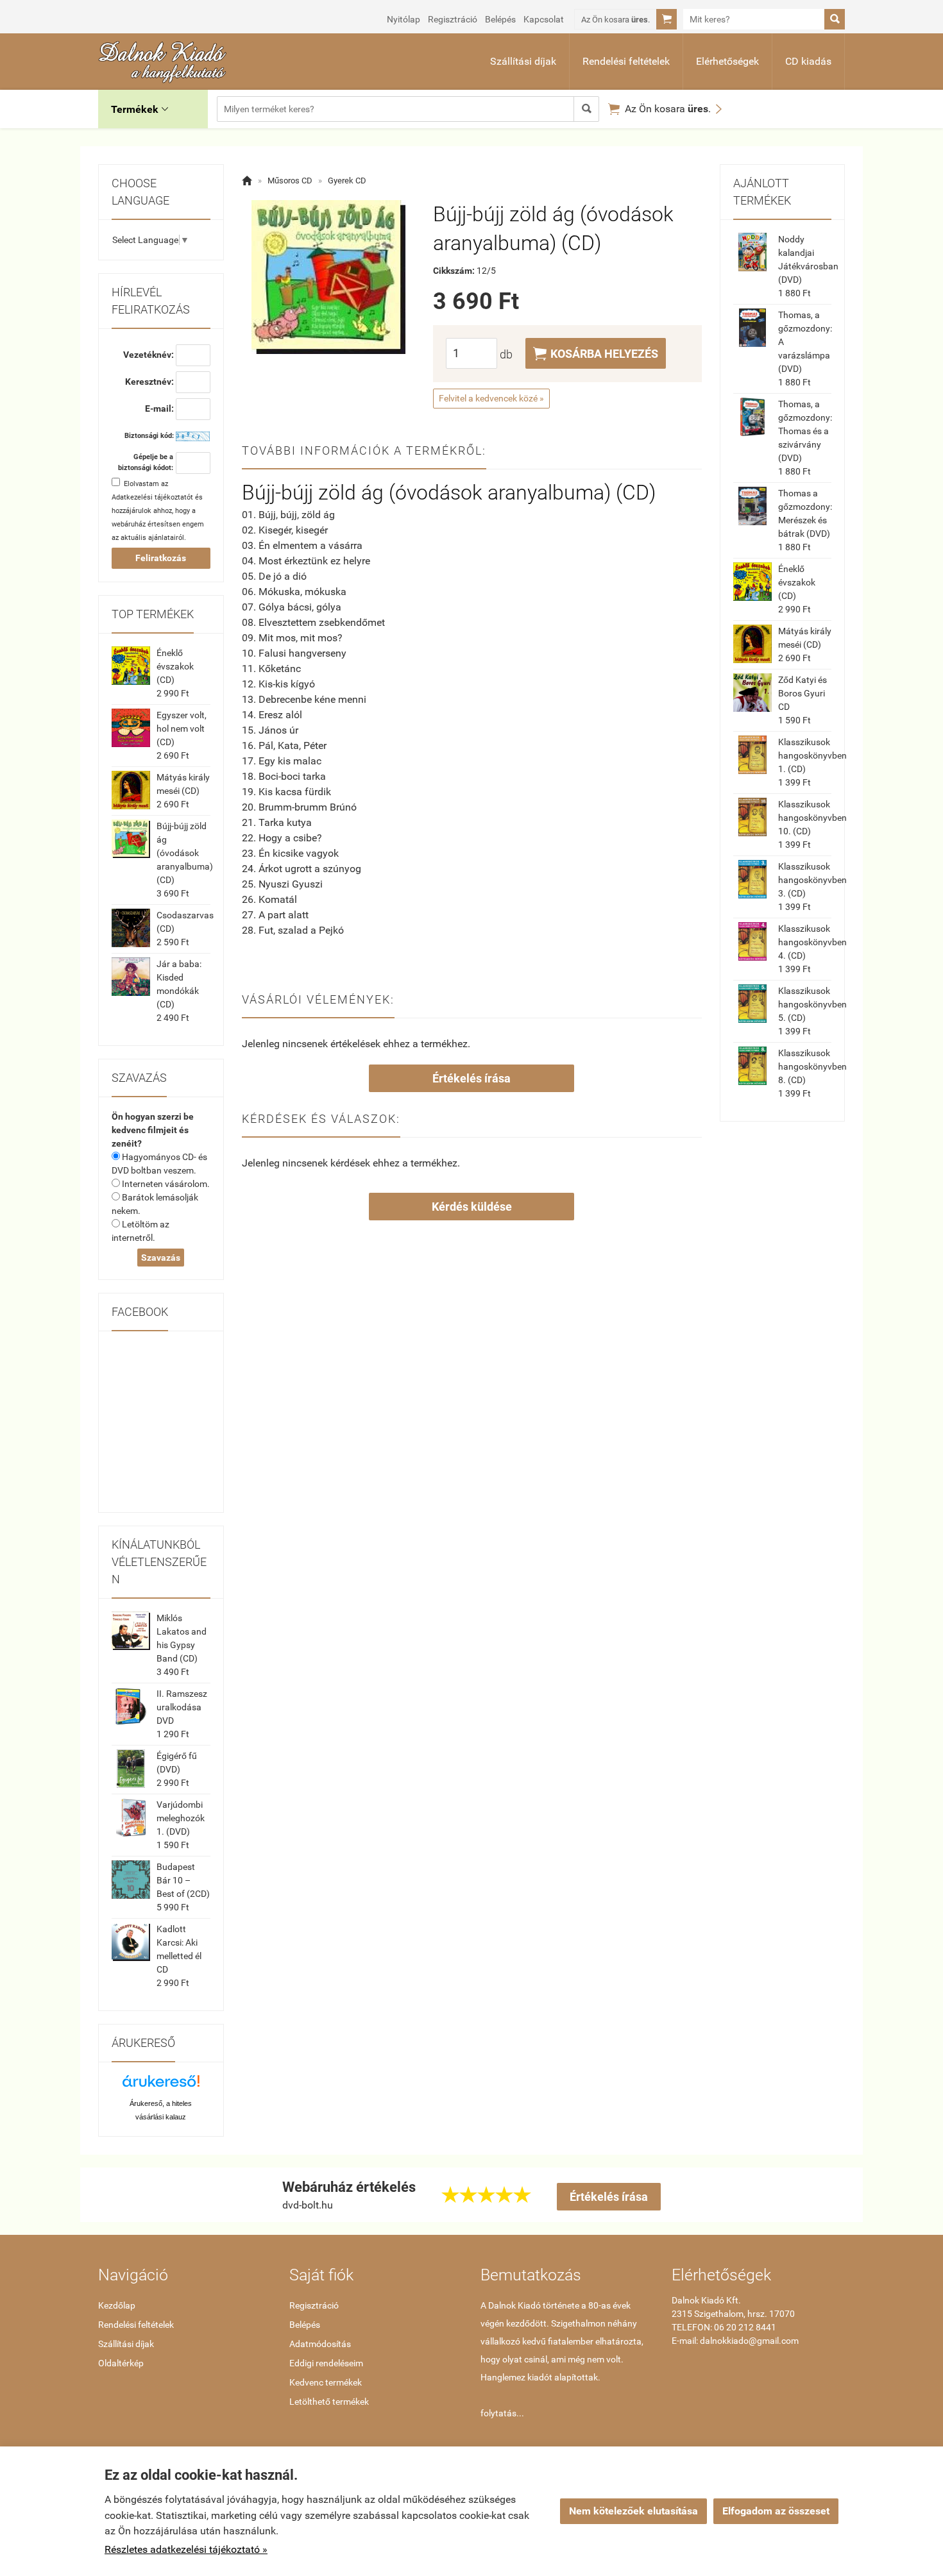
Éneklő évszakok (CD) (175, 666)
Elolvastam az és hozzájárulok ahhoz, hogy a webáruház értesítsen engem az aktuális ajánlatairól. (158, 511)
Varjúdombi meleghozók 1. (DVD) (181, 1818)
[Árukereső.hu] (161, 2086)
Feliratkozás (161, 558)
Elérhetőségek (727, 61)
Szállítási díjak (523, 61)
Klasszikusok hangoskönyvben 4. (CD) (812, 942)
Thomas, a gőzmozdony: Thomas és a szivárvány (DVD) (805, 431)
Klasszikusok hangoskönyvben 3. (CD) (812, 880)
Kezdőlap (117, 2305)
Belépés (500, 19)
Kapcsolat (544, 19)
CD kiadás (808, 61)
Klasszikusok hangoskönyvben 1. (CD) (812, 755)
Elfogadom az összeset (776, 2511)
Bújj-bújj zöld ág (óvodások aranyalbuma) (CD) (185, 853)
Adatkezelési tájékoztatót (152, 497)
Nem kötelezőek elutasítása (633, 2511)
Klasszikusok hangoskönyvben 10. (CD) (812, 818)
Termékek (140, 109)
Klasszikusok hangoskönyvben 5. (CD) (812, 1004)
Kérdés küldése (472, 1207)
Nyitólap (404, 19)
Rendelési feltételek (626, 61)
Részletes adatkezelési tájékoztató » (186, 2549)
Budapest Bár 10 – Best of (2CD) (183, 1880)
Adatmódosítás (320, 2344)
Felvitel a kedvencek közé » (491, 398)
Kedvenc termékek (326, 2382)
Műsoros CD (290, 181)
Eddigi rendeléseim (326, 2363)
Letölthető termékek (329, 2402)
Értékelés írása (471, 1078)
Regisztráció (453, 19)
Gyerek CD (347, 181)
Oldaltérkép (121, 2363)
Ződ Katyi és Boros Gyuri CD (803, 693)
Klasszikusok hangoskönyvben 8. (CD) (812, 1066)
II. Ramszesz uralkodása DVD (182, 1707)
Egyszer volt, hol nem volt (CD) (182, 728)
